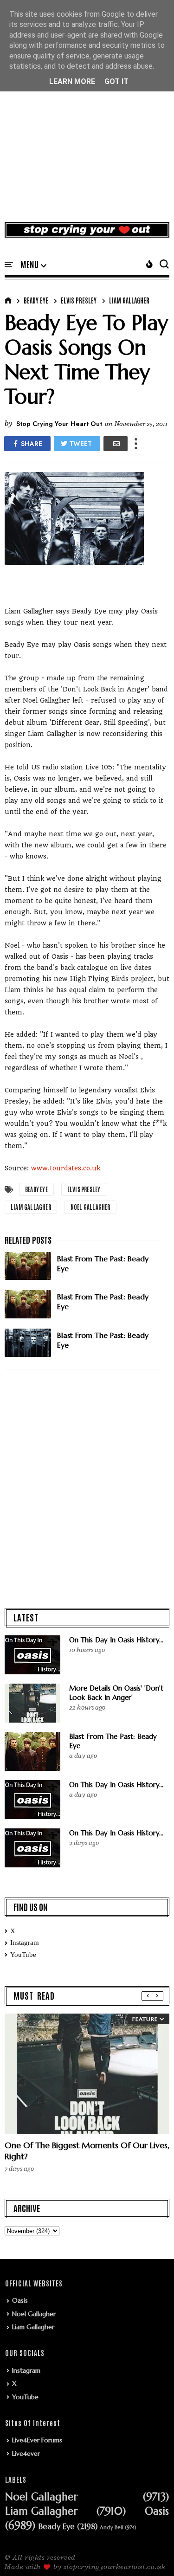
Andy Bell (112, 2528)
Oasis (20, 2300)
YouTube (23, 1955)
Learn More (72, 81)
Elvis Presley (79, 300)
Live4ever (26, 2453)
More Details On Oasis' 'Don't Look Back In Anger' (116, 1693)
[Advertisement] (87, 121)
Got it (116, 81)
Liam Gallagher (129, 300)
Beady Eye (36, 300)
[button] (33, 265)
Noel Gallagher (90, 1207)
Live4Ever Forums (37, 2440)
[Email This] (116, 444)
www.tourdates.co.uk (66, 1168)
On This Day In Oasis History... (116, 1640)
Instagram (25, 1943)
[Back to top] (151, 2554)
